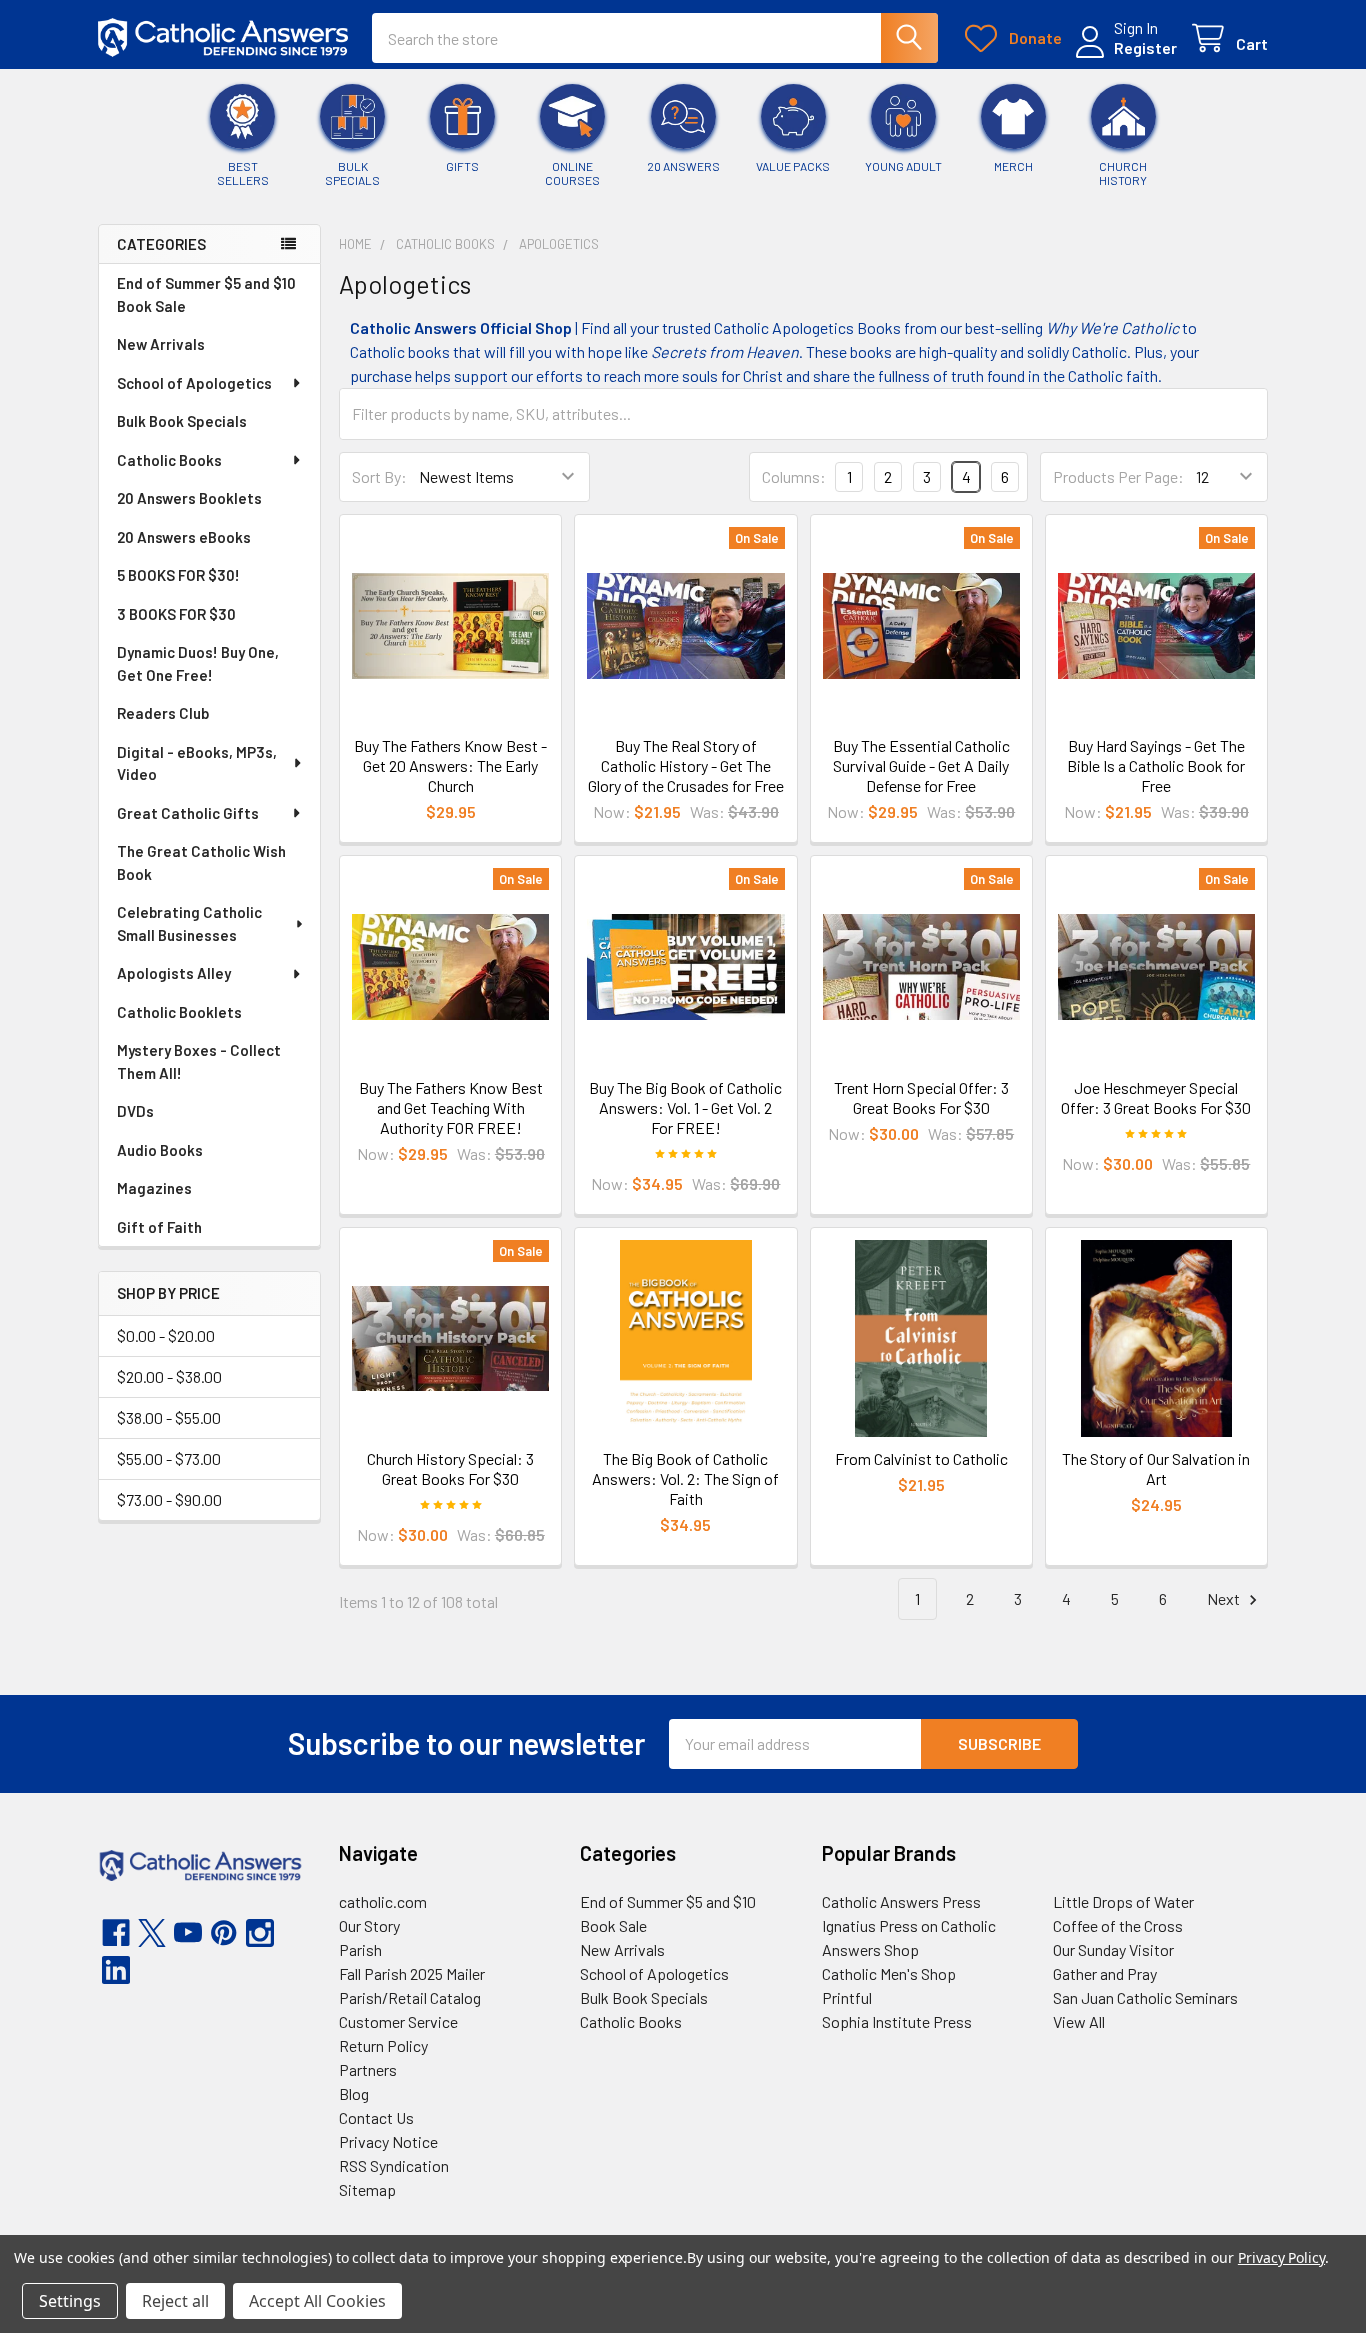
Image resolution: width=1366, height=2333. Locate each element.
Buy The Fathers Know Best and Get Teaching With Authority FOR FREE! (451, 1107)
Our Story (369, 1925)
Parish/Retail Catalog (410, 1997)
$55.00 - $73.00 (169, 1458)
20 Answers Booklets (189, 498)
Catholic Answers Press (901, 1901)
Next (1225, 1598)
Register (1145, 47)
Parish (360, 1949)
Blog (354, 2093)
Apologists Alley (174, 973)
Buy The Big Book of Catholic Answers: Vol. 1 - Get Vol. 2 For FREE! (685, 1107)
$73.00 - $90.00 (169, 1499)
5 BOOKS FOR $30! (178, 575)
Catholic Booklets (179, 1012)
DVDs (135, 1111)
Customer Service (398, 2021)
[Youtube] (188, 1933)
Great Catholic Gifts (188, 813)
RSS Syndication (394, 2165)
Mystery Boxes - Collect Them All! (199, 1061)
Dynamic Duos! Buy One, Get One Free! (198, 663)
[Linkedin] (116, 1970)
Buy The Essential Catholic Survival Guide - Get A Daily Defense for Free (921, 765)
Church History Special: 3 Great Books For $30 (450, 1468)
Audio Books (160, 1150)
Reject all (175, 2301)
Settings (70, 2301)
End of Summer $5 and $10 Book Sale (206, 294)
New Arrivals (161, 344)
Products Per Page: (1118, 476)
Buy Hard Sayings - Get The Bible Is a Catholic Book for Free (1156, 765)
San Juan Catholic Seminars (1145, 1997)
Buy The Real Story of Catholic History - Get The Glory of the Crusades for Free (686, 765)
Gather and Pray (1105, 1973)
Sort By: (379, 476)
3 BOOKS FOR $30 (176, 614)
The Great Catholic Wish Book (201, 862)
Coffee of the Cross (1118, 1925)
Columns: (794, 476)
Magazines (154, 1188)
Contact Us (376, 2117)
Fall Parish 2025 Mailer (412, 1973)
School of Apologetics (194, 383)
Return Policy (383, 2045)
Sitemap (367, 2189)
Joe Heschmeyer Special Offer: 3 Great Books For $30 (1156, 1097)
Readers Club (163, 713)
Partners (368, 2069)
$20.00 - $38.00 (169, 1376)
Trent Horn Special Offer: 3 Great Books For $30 (921, 1097)
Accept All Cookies (317, 2301)
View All (1079, 2021)
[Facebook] (116, 1933)
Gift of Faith (159, 1227)
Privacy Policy (1281, 2257)
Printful (847, 1997)
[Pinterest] (224, 1933)
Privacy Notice (388, 2141)
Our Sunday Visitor (1113, 1949)
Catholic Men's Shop (889, 1973)
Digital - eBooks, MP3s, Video (197, 763)
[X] (152, 1933)
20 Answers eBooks (184, 537)
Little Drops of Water (1123, 1901)
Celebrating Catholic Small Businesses (189, 923)
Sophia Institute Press (897, 2021)
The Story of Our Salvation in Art (1156, 1468)
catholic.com (383, 1901)
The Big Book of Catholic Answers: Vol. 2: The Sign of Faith (685, 1478)
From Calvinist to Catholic (921, 1458)
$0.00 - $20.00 (166, 1335)
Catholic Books (169, 460)
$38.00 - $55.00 (169, 1417)
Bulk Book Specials (182, 421)
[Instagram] (260, 1933)
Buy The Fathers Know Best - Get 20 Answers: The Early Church (450, 765)
